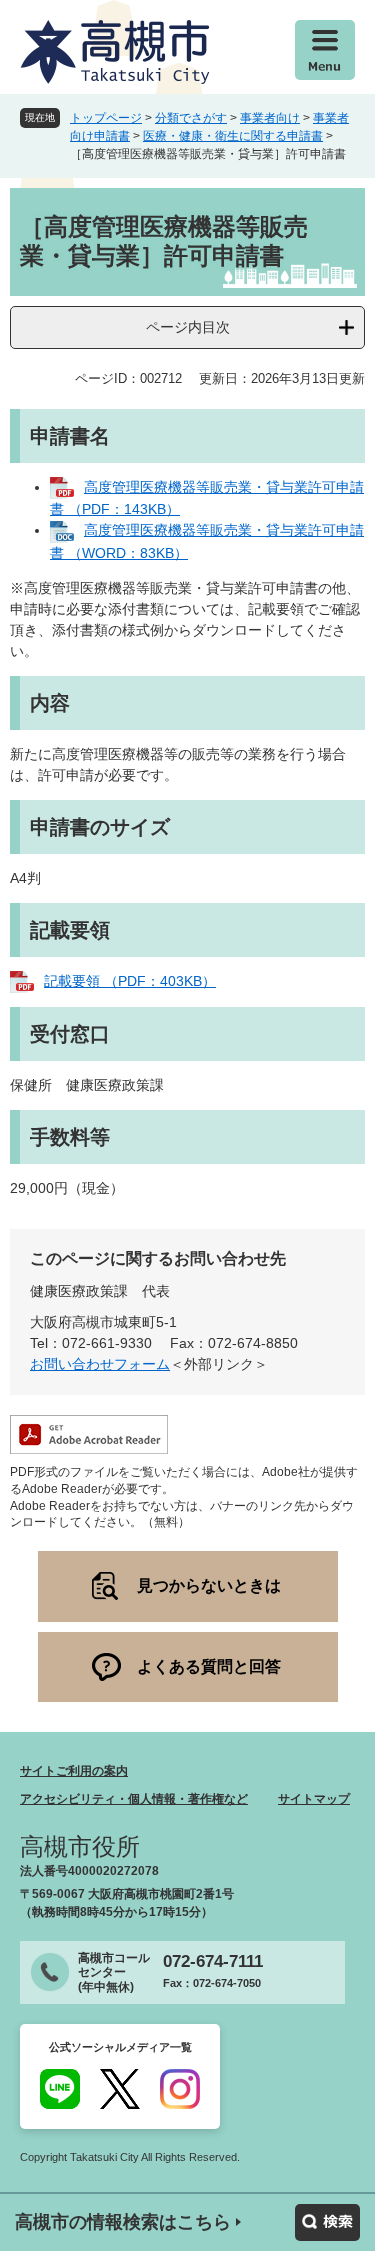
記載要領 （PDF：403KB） (130, 981)
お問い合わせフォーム (100, 1364)
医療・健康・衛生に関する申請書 (233, 136)
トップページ (106, 118)
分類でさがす (191, 118)
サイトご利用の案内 (74, 1771)
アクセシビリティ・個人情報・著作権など (134, 1799)
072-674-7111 (213, 1961)
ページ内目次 (188, 327)
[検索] (327, 2222)
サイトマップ (314, 1799)
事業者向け (270, 118)
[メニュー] (325, 50)
